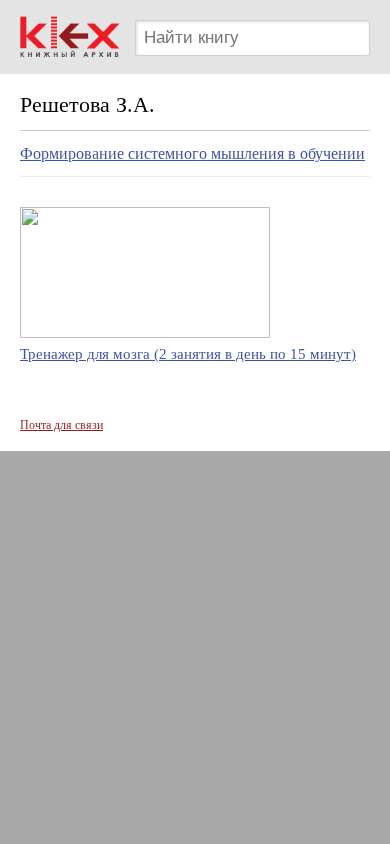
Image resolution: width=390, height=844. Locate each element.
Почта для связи (61, 425)
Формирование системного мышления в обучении (192, 153)
